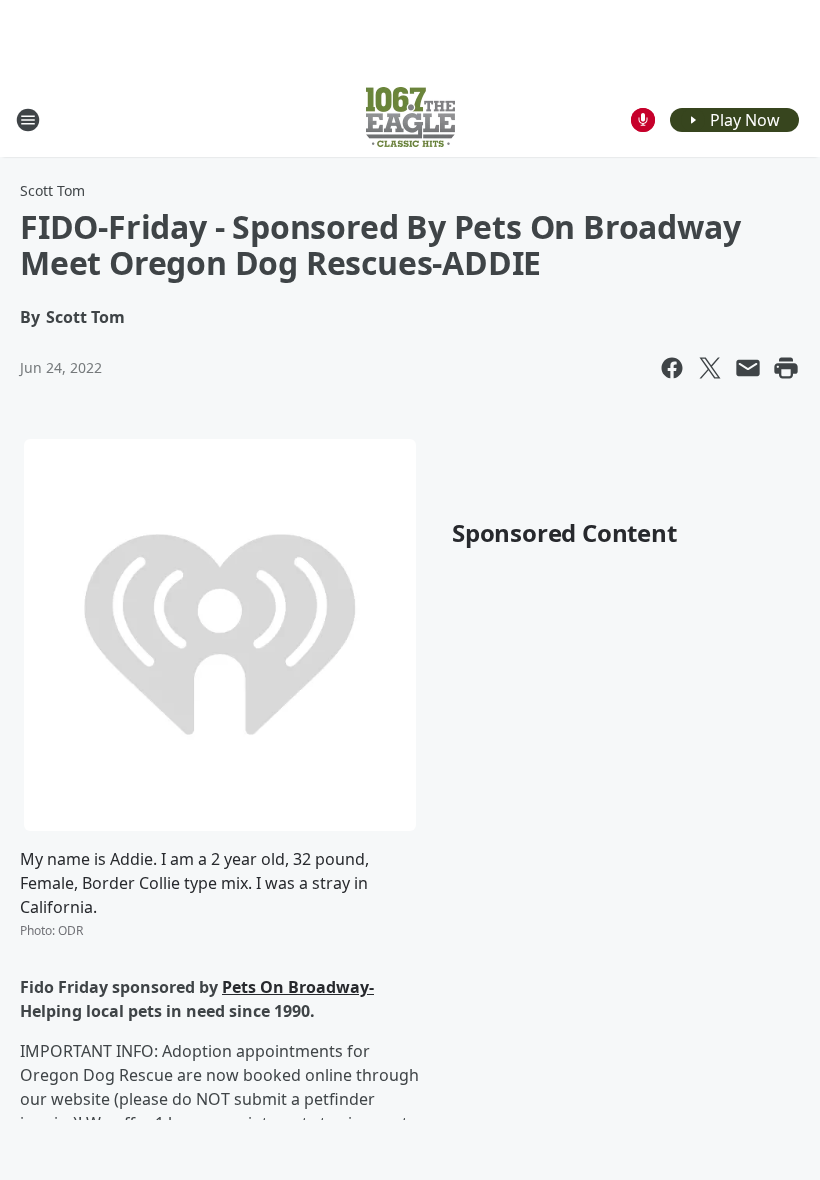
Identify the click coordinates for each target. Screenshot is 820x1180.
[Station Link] (410, 119)
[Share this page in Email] (748, 368)
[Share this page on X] (710, 368)
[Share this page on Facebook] (672, 368)
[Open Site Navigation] (28, 120)
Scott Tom (52, 190)
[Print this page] (786, 368)
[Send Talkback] (643, 120)
